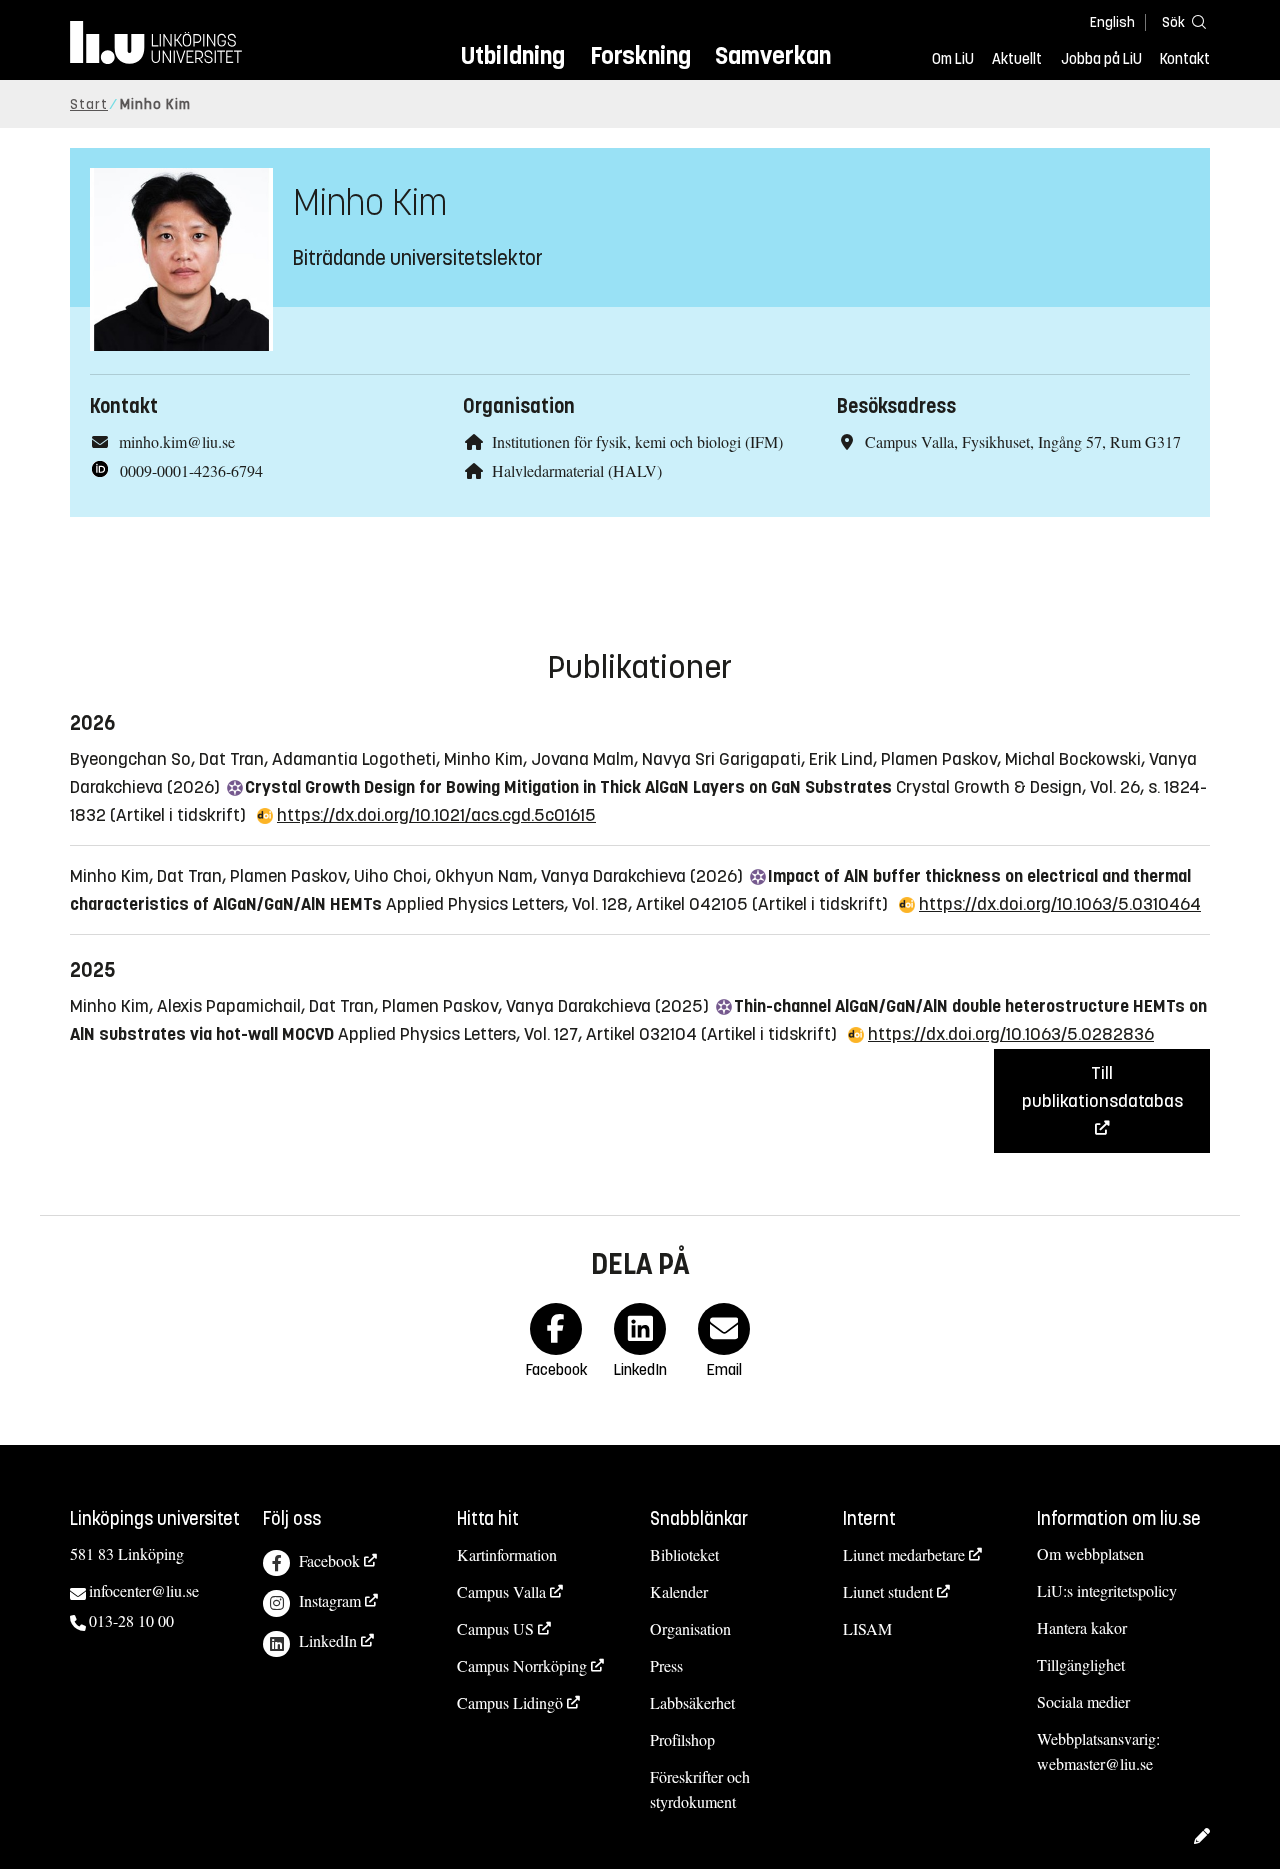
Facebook (329, 1560)
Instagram (330, 1600)
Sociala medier (1083, 1701)
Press (666, 1665)
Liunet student (888, 1591)
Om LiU (953, 59)
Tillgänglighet (1081, 1664)
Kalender (679, 1591)
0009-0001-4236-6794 (191, 470)
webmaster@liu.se (1095, 1763)
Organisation (690, 1628)
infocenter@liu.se (144, 1590)
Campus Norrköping (522, 1665)
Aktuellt (1017, 59)
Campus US (495, 1628)
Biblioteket (684, 1554)
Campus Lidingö (510, 1702)
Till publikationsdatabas (1102, 1087)
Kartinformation (507, 1554)
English (1112, 22)
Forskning (640, 55)
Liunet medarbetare (904, 1554)
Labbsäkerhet (692, 1702)
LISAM (867, 1628)
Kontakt (1185, 59)
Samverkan (773, 55)
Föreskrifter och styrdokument (700, 1789)
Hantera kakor (1082, 1627)
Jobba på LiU (1101, 59)
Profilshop (682, 1739)
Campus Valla (501, 1591)
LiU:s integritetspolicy (1107, 1590)
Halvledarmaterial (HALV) (577, 470)
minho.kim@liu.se (177, 441)
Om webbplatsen (1090, 1553)
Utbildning (513, 55)
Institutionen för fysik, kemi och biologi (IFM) (637, 441)
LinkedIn (328, 1640)
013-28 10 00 (131, 1620)
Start (89, 104)
